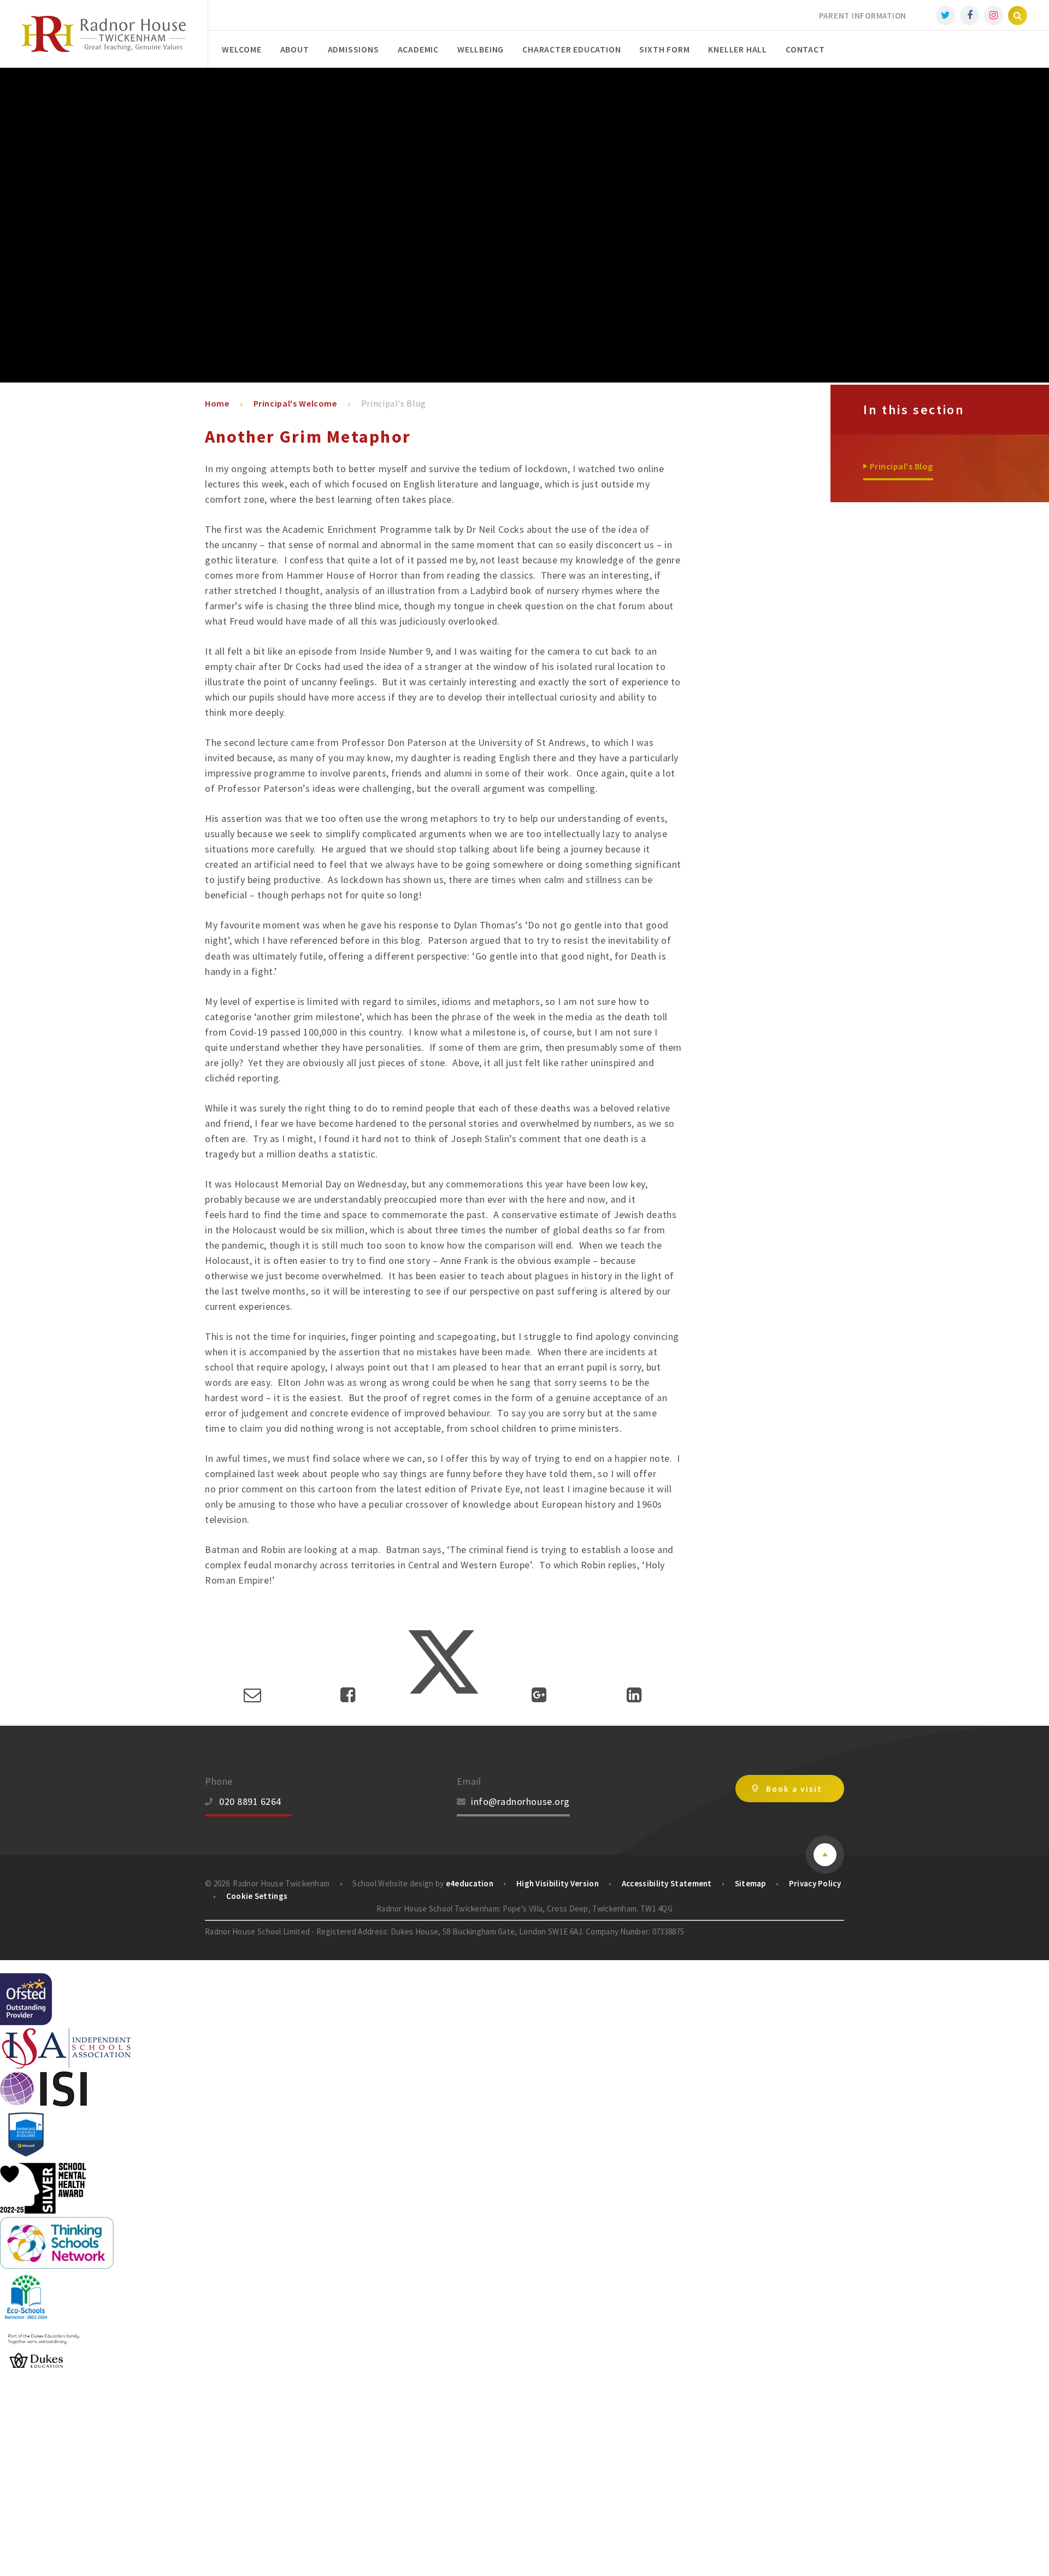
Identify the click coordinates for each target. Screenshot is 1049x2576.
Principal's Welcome (295, 403)
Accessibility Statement (667, 1883)
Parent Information (863, 16)
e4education (470, 1883)
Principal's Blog (394, 403)
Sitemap (750, 1883)
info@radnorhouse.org (520, 1801)
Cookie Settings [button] (257, 1896)
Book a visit (794, 1789)
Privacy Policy (815, 1883)
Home (217, 403)
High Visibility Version (558, 1883)
